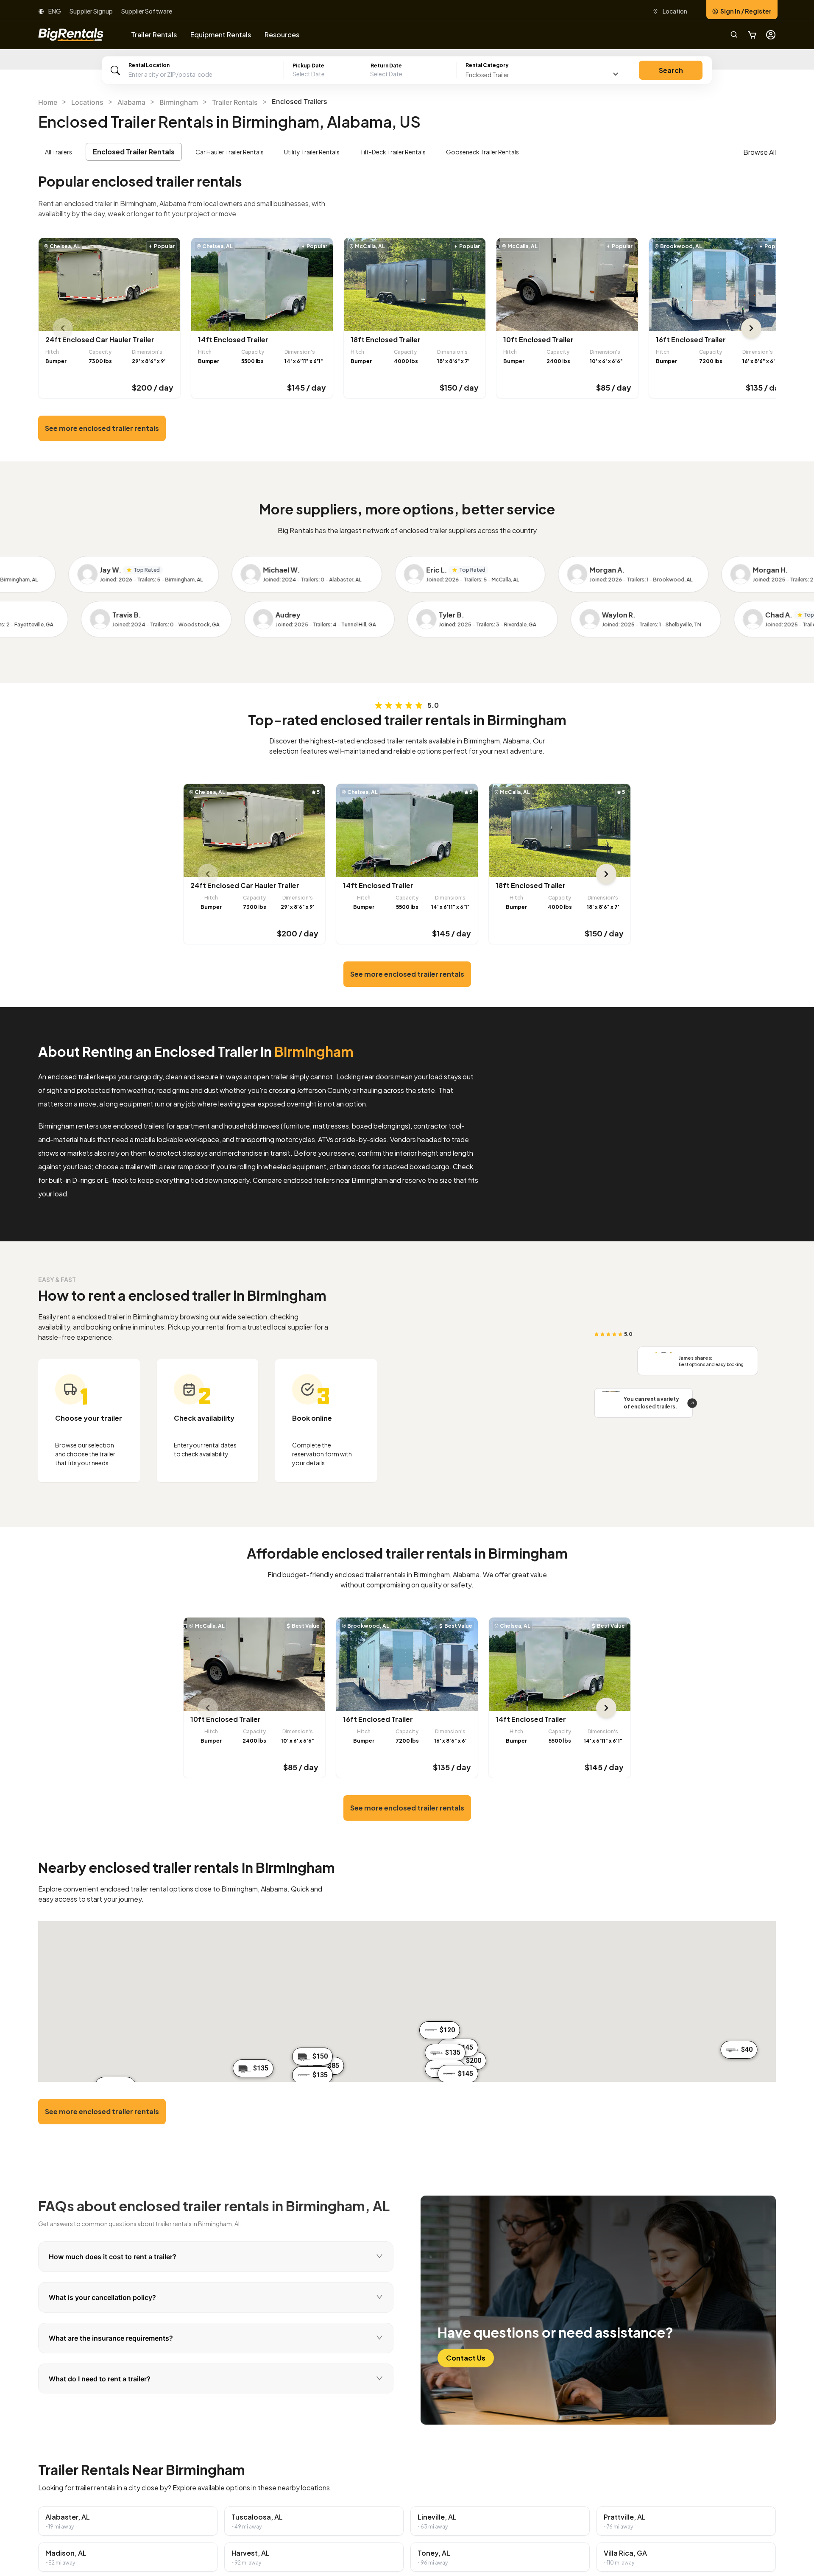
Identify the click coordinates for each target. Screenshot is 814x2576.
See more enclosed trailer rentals (102, 428)
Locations (87, 102)
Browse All (760, 152)
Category (487, 65)
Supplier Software (147, 11)
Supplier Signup (91, 11)
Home (48, 102)
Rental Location (149, 65)
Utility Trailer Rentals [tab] (312, 152)
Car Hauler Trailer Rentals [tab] (230, 152)
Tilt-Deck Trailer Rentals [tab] (393, 152)
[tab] (216, 2257)
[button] (371, 74)
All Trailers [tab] (59, 152)
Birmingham (179, 102)
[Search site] (734, 35)
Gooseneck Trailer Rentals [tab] (482, 152)
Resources (282, 35)
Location (675, 11)
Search (671, 70)
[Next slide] (751, 328)
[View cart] (752, 35)
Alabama (131, 102)
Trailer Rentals (235, 102)
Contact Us (466, 2358)
